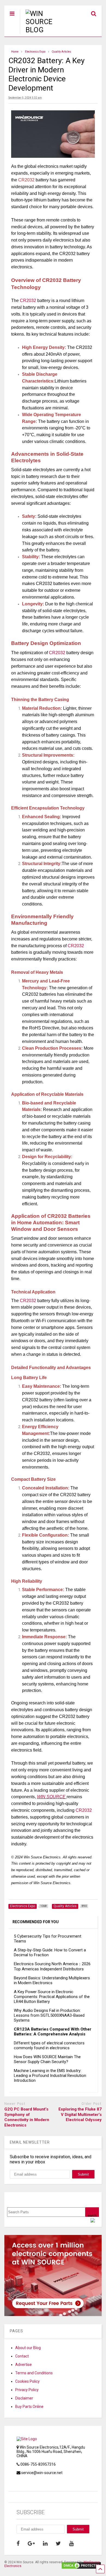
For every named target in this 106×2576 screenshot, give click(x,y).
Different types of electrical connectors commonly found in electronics (49, 2045)
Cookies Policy (27, 2381)
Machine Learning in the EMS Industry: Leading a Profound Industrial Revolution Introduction (50, 2076)
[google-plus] (31, 2543)
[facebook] (18, 2543)
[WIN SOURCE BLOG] (44, 30)
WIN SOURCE (51, 1797)
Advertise (24, 2365)
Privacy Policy (27, 2390)
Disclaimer (24, 2398)
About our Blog (28, 2348)
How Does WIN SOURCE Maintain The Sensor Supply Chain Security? (47, 2059)
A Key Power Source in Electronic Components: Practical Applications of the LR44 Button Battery (52, 1997)
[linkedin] (45, 2543)
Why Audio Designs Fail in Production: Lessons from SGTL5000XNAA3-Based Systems (49, 2015)
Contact (22, 2356)
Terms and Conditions (34, 2373)
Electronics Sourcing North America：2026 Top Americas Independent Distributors (52, 1966)
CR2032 (28, 301)
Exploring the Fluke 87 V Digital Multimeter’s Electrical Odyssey (80, 2114)
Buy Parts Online (29, 2407)
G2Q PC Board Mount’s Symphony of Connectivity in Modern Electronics (27, 2117)
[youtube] (71, 2543)
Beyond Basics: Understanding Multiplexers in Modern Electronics (52, 1980)
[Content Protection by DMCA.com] (81, 2567)
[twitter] (58, 2543)
